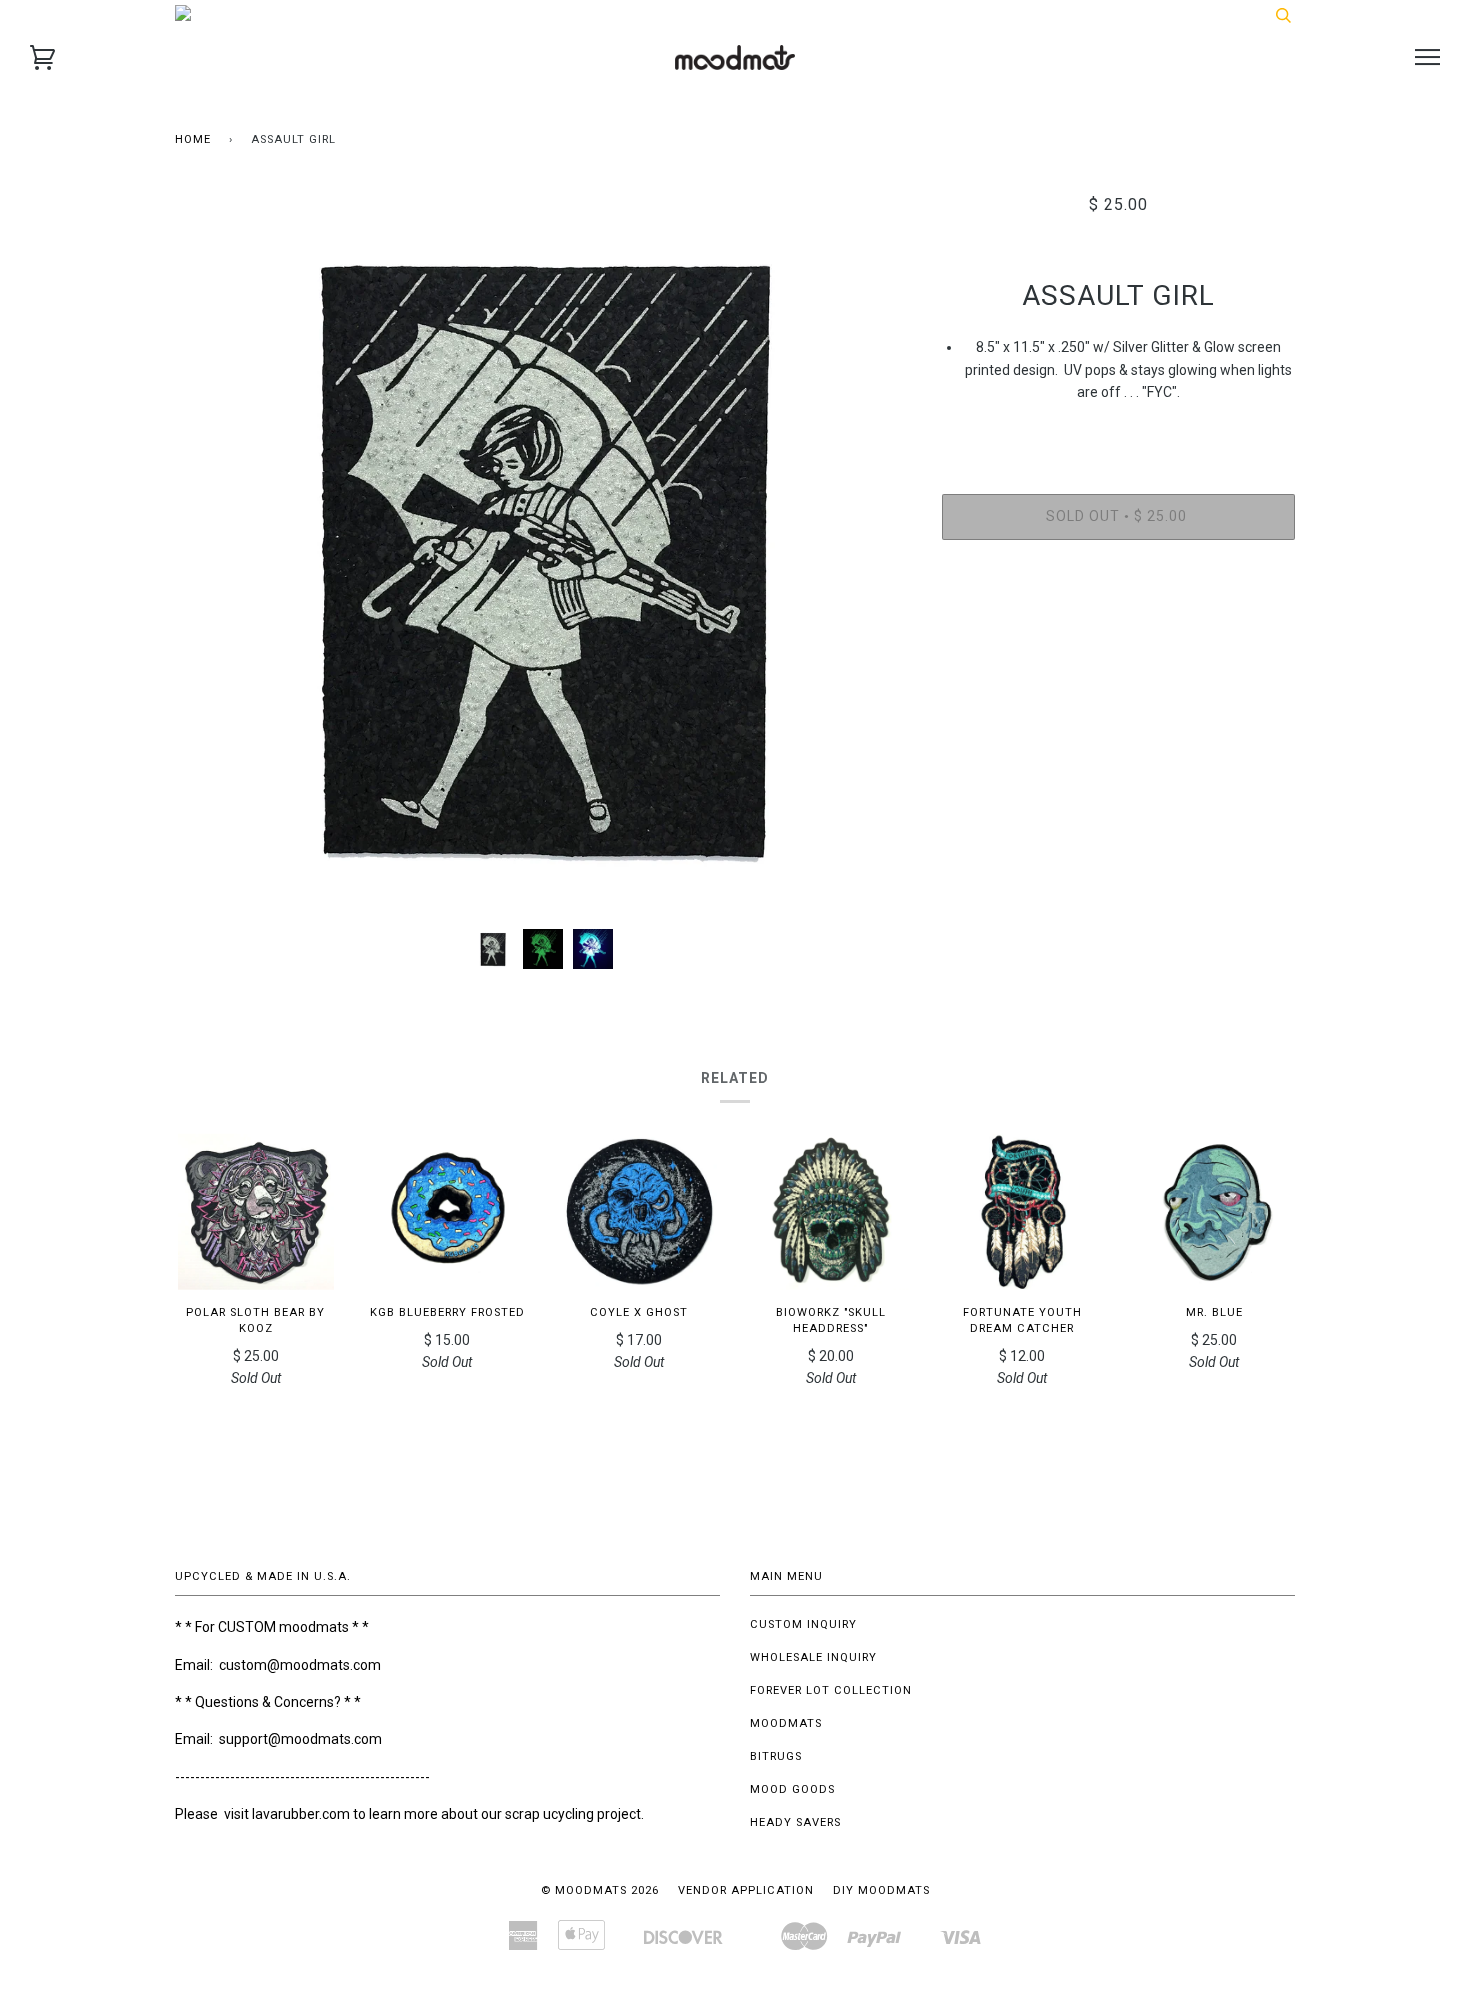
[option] (543, 554)
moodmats (786, 1723)
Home (193, 139)
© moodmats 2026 (600, 1890)
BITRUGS (776, 1756)
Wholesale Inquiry (813, 1657)
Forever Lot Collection (831, 1690)
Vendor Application (746, 1890)
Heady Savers (795, 1822)
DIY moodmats (881, 1890)
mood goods (792, 1789)
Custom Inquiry (803, 1624)
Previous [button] (209, 554)
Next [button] (875, 554)
